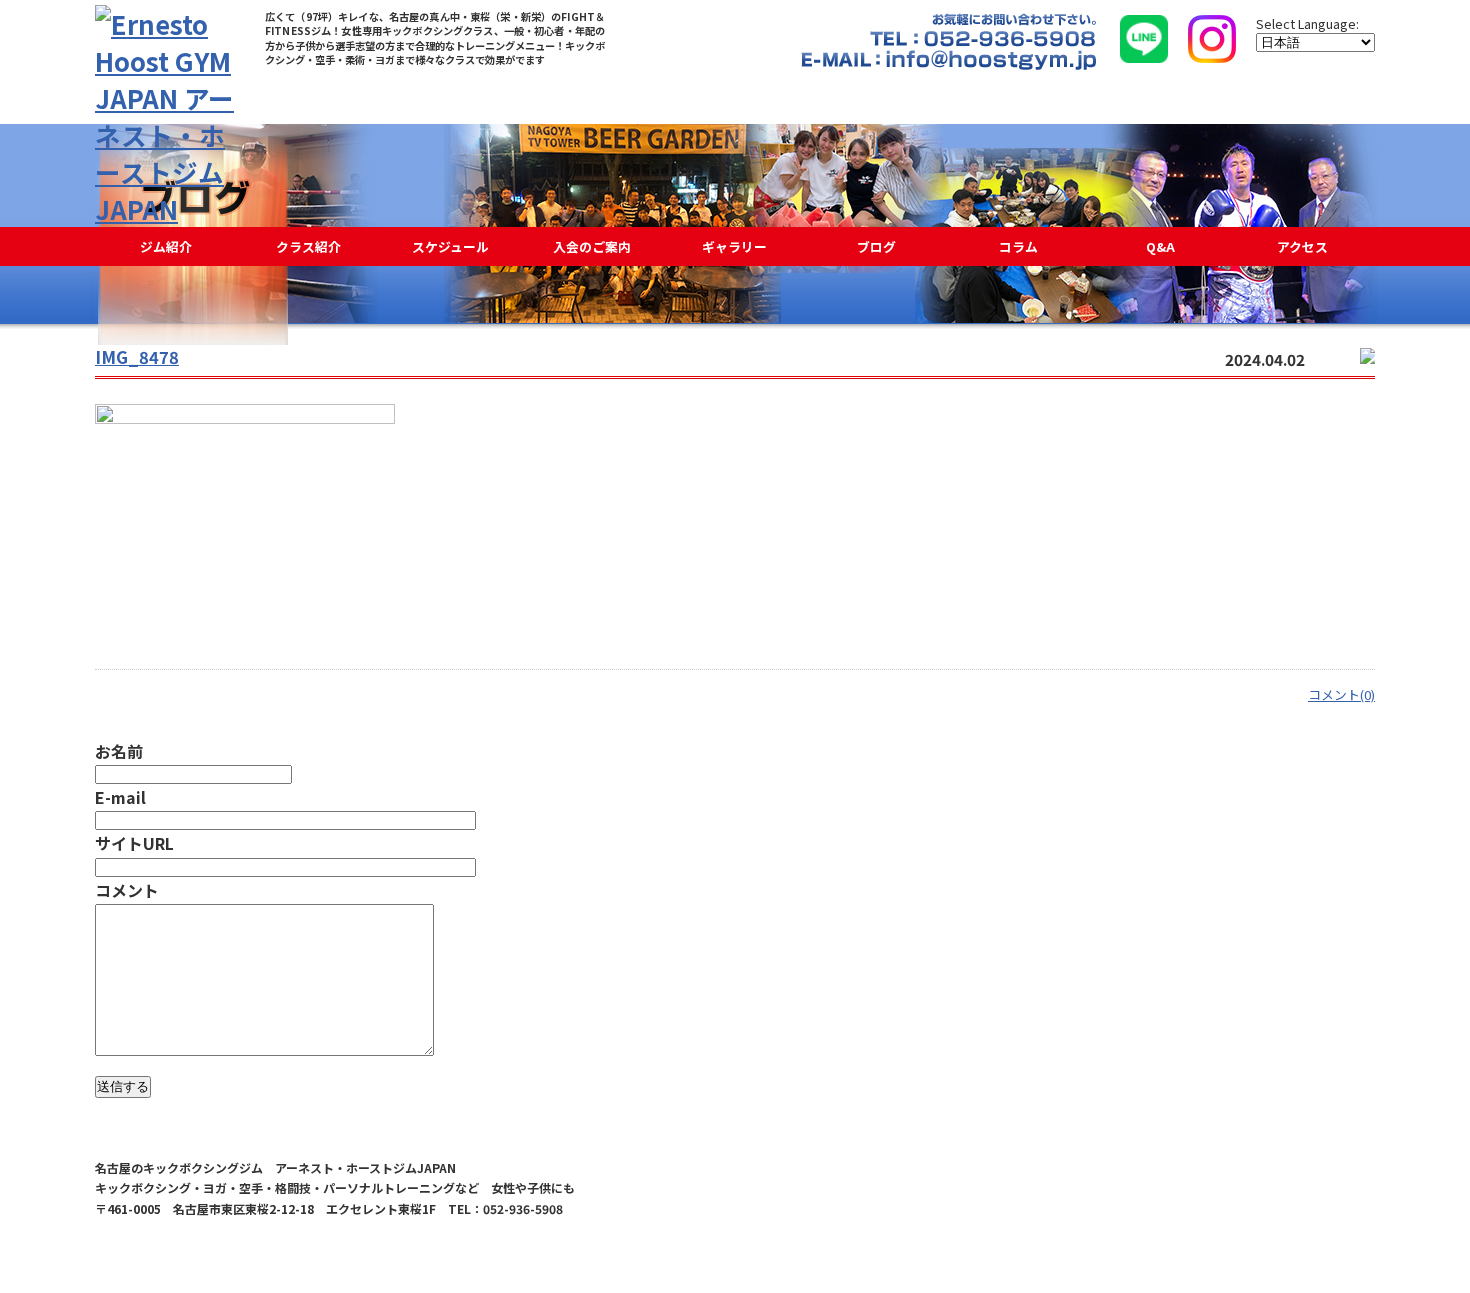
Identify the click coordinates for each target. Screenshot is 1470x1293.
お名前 (119, 751)
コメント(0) (1341, 694)
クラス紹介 (308, 246)
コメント (127, 890)
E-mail (120, 797)
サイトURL (134, 843)
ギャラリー (734, 246)
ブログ (876, 246)
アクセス (1302, 246)
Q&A (1160, 246)
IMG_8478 (137, 357)
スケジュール (450, 246)
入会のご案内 (592, 246)
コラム (1018, 246)
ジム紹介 (166, 246)
